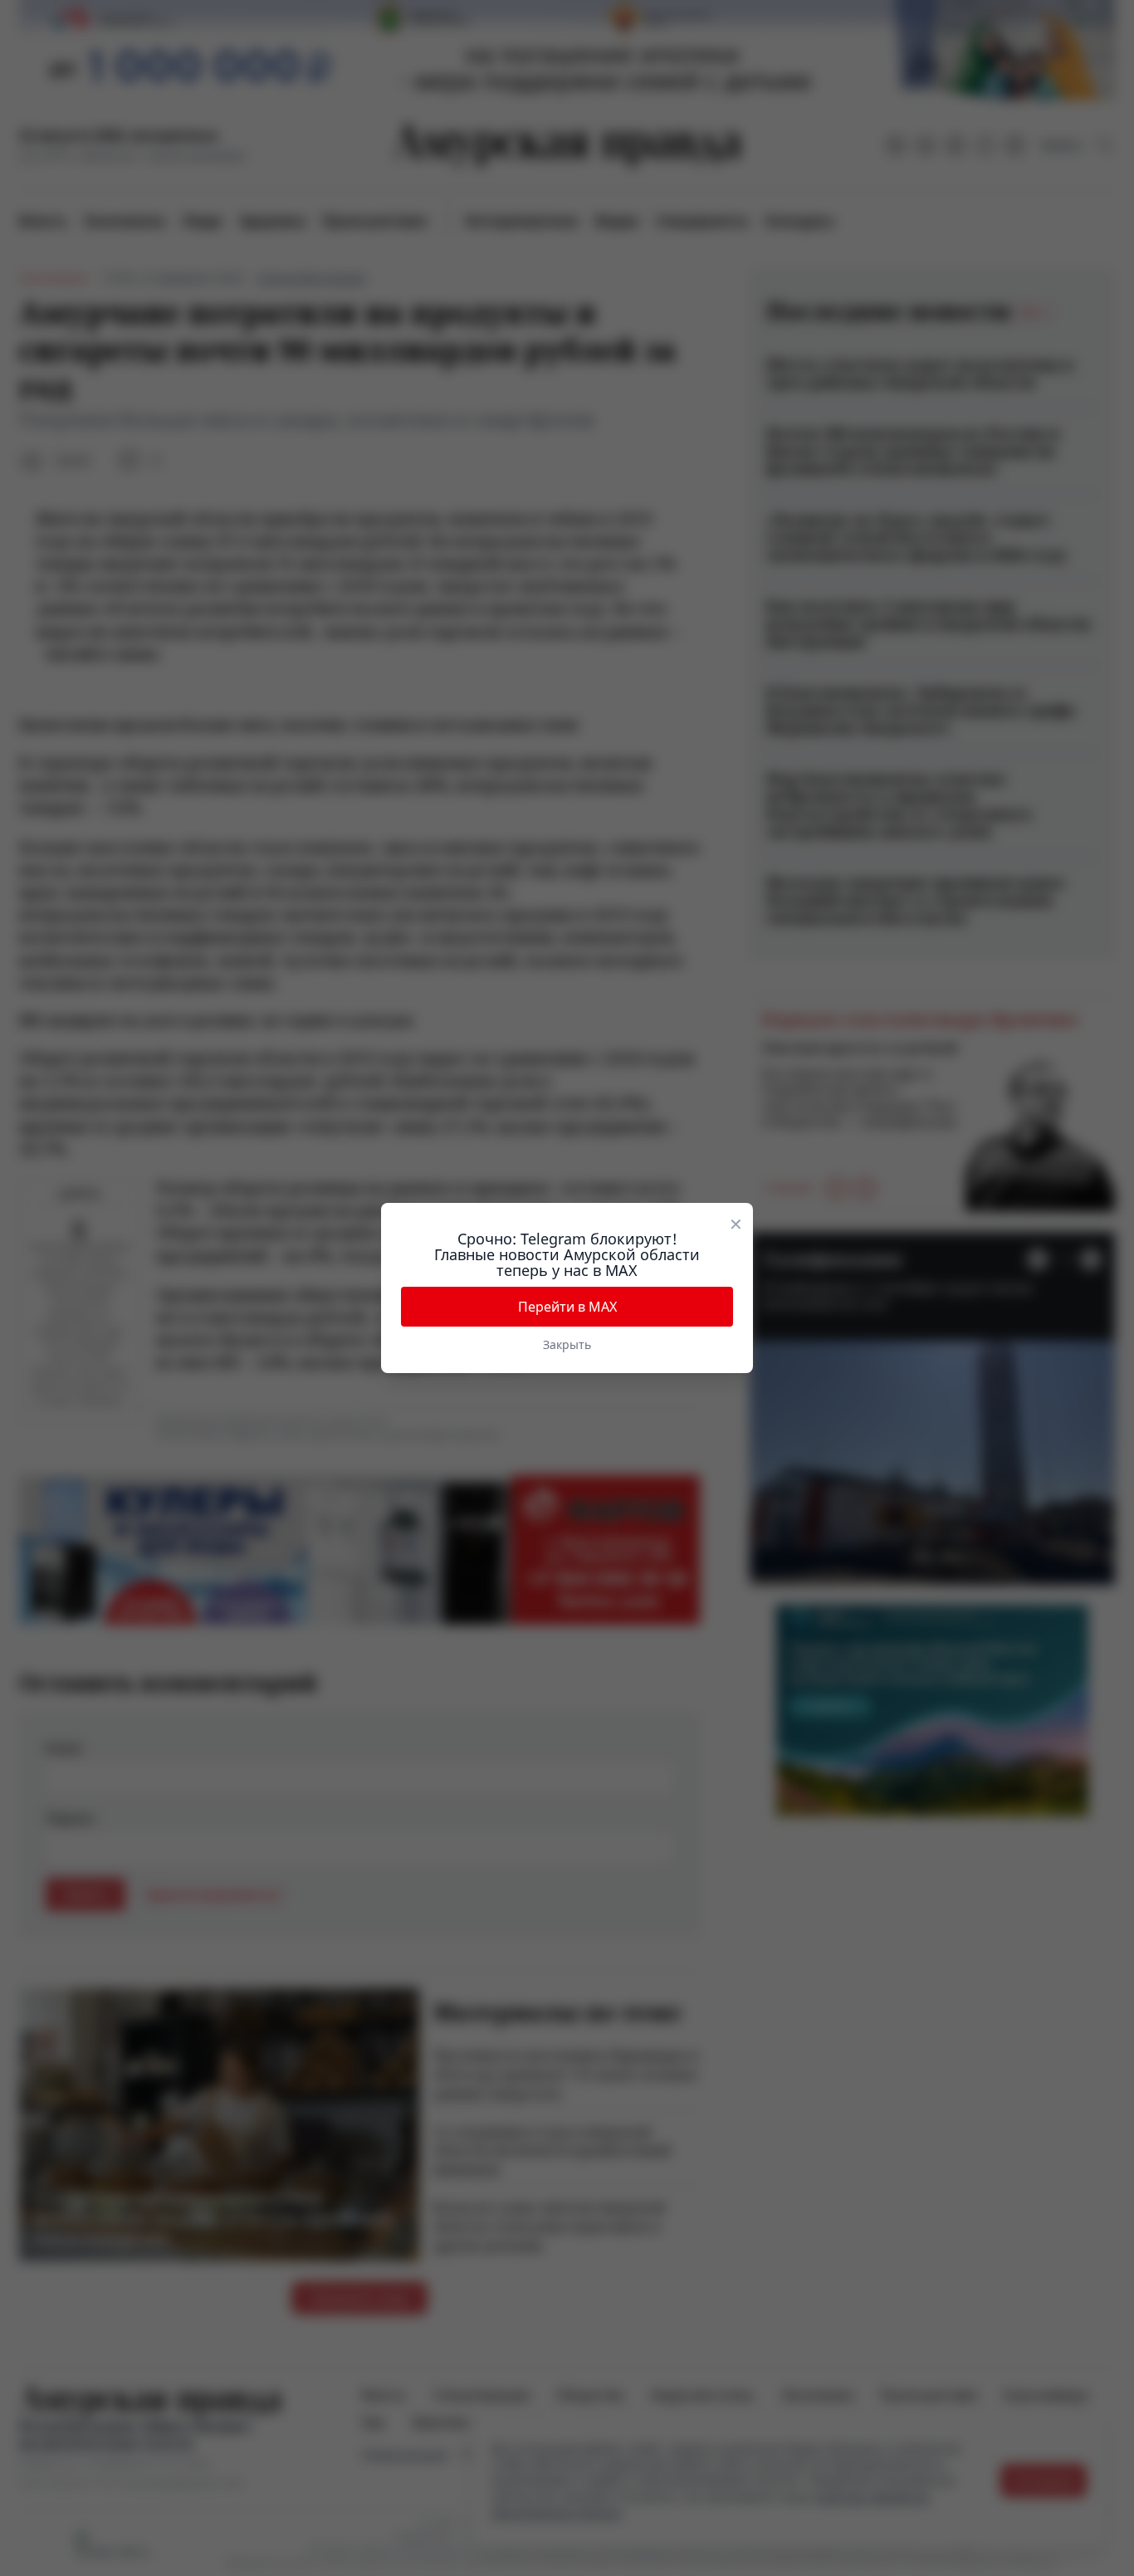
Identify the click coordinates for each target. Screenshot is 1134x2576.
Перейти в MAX (567, 1307)
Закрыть (567, 1344)
